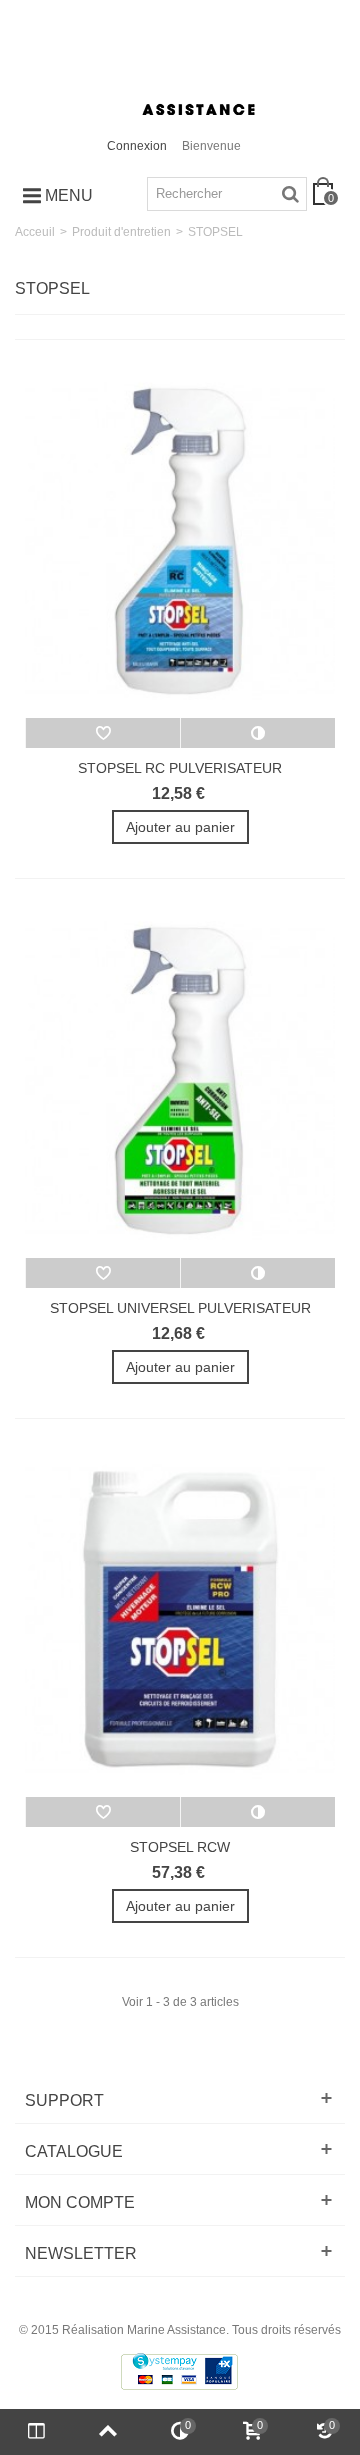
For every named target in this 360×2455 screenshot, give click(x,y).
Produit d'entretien (121, 232)
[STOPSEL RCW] (180, 1620)
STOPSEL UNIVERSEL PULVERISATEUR (180, 1308)
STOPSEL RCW (180, 1847)
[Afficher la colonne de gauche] (36, 2432)
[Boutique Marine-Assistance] (180, 69)
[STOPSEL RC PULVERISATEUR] (180, 541)
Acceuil (35, 232)
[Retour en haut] (108, 2432)
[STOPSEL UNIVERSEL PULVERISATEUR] (180, 1080)
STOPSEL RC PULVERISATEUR (180, 768)
